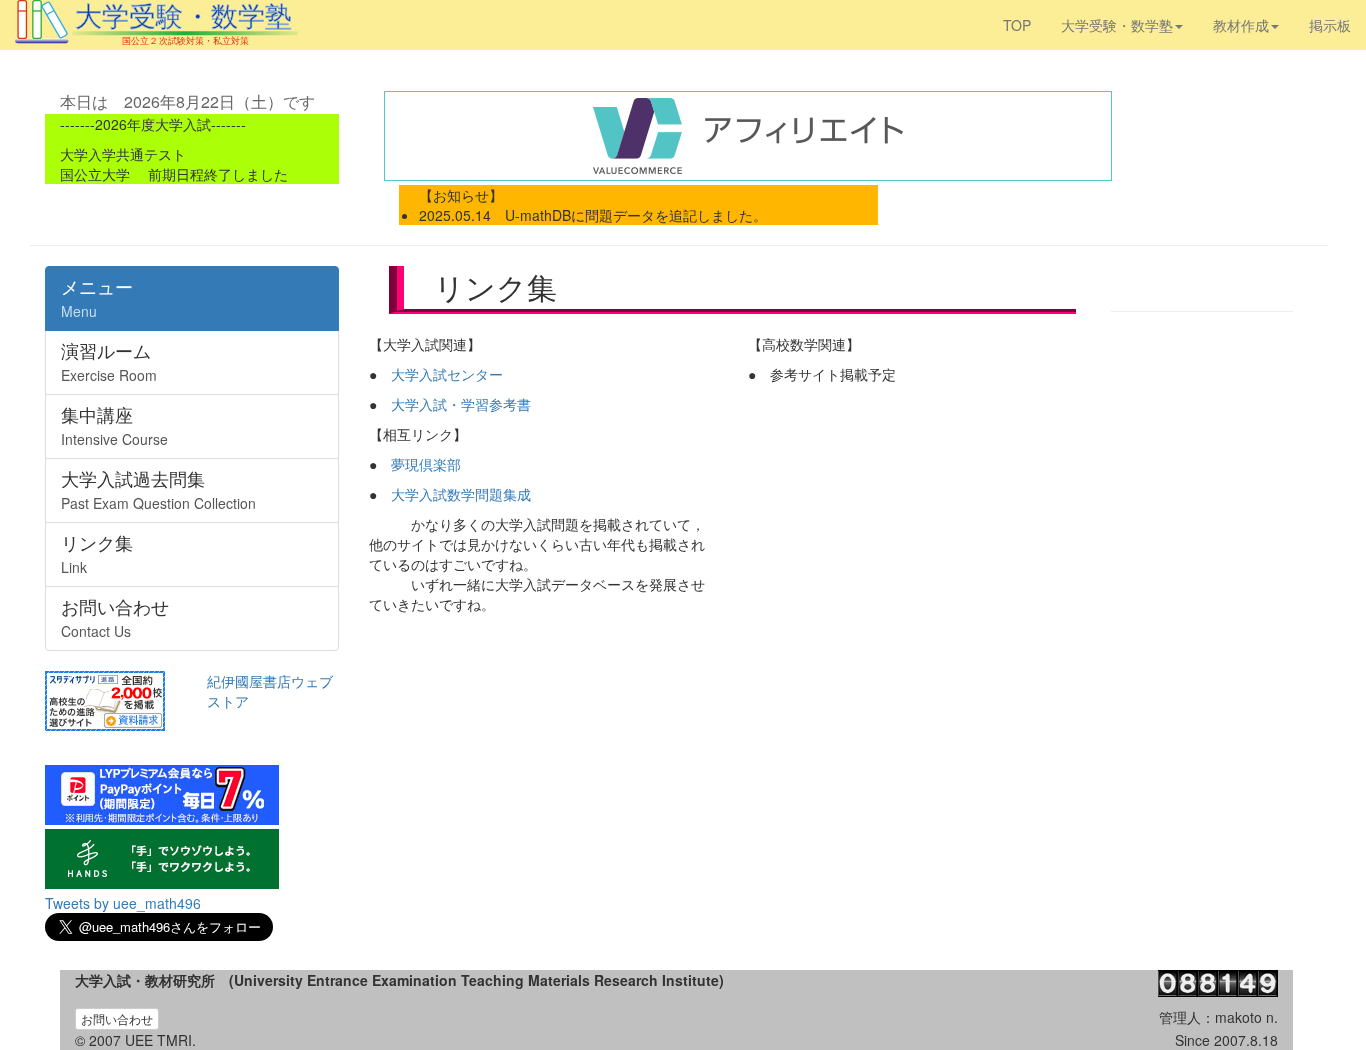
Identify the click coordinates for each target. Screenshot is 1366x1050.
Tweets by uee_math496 (123, 903)
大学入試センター (447, 374)
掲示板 (1330, 25)
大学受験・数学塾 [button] (1117, 25)
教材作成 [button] (1241, 25)
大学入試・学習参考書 (461, 404)
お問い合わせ (117, 1018)
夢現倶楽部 (426, 464)
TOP (1017, 25)
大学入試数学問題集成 (461, 494)
